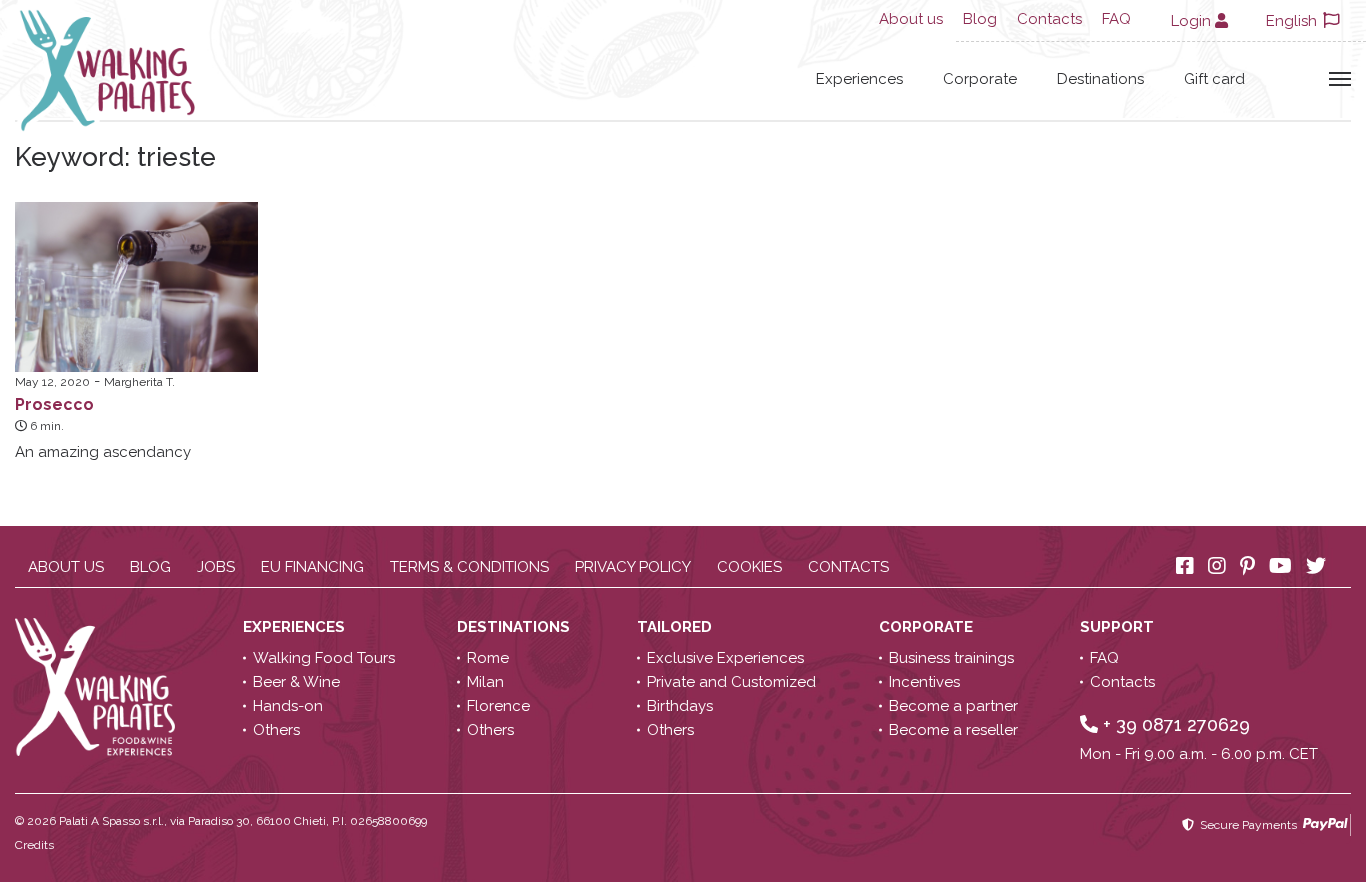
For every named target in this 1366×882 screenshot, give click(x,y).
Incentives (924, 682)
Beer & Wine (296, 682)
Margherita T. (139, 382)
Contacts (1049, 19)
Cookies (749, 567)
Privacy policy (633, 567)
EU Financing (312, 567)
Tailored (676, 627)
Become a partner (953, 706)
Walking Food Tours (324, 658)
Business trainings (951, 658)
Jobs (216, 567)
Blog (980, 19)
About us (911, 19)
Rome (488, 658)
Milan (485, 682)
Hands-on (288, 706)
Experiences (859, 79)
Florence (498, 706)
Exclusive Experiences (725, 658)
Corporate (980, 79)
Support (1119, 627)
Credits (34, 845)
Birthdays (680, 706)
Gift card (1214, 79)
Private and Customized (731, 682)
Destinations (1100, 79)
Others (276, 730)
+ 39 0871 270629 (1174, 724)
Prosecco (54, 404)
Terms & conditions (469, 567)
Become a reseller (953, 730)
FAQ (1116, 19)
